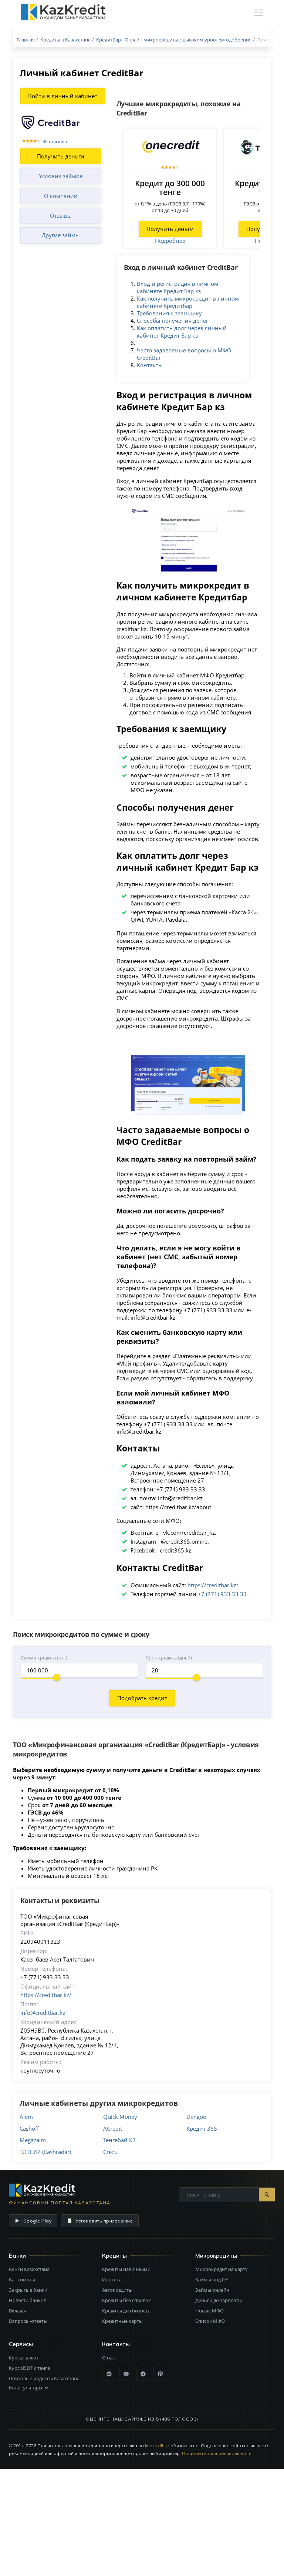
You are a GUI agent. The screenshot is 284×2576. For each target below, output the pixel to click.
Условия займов (61, 176)
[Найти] (267, 2195)
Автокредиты (117, 2290)
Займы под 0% (212, 2279)
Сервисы (21, 2344)
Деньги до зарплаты (219, 2300)
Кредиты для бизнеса (126, 2311)
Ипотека (112, 2279)
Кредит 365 (202, 2128)
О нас (108, 2358)
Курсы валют (24, 2358)
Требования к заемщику (169, 313)
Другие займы (61, 235)
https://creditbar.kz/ (213, 1585)
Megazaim (33, 2140)
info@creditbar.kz (43, 2013)
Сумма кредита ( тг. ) (44, 1658)
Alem (26, 2117)
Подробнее (170, 241)
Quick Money (120, 2117)
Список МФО (210, 2321)
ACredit (113, 2128)
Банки (17, 2256)
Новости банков (28, 2300)
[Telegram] (143, 2374)
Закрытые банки (28, 2290)
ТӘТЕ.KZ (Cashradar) (45, 2152)
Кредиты (114, 2256)
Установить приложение (104, 2221)
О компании (61, 196)
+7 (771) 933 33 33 (222, 1594)
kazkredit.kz (157, 2446)
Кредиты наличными (126, 2269)
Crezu (110, 2152)
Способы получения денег (173, 321)
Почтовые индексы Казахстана (44, 2378)
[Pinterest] (160, 2374)
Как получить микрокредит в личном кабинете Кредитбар (188, 302)
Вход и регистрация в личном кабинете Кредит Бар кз (177, 287)
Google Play (37, 2221)
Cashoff (29, 2128)
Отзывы (61, 215)
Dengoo (196, 2117)
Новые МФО (209, 2311)
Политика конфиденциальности (217, 2453)
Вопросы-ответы (28, 2321)
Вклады (17, 2311)
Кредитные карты (122, 2321)
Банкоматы (22, 2279)
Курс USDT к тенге (29, 2368)
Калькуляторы (26, 2388)
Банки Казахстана (29, 2269)
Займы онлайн (212, 2290)
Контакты (150, 365)
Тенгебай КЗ (119, 2140)
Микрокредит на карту (222, 2269)
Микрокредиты (216, 2256)
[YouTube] (126, 2374)
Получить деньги (61, 156)
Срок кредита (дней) (169, 1658)
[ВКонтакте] (109, 2374)
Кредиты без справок (126, 2300)
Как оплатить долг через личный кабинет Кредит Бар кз (182, 332)
